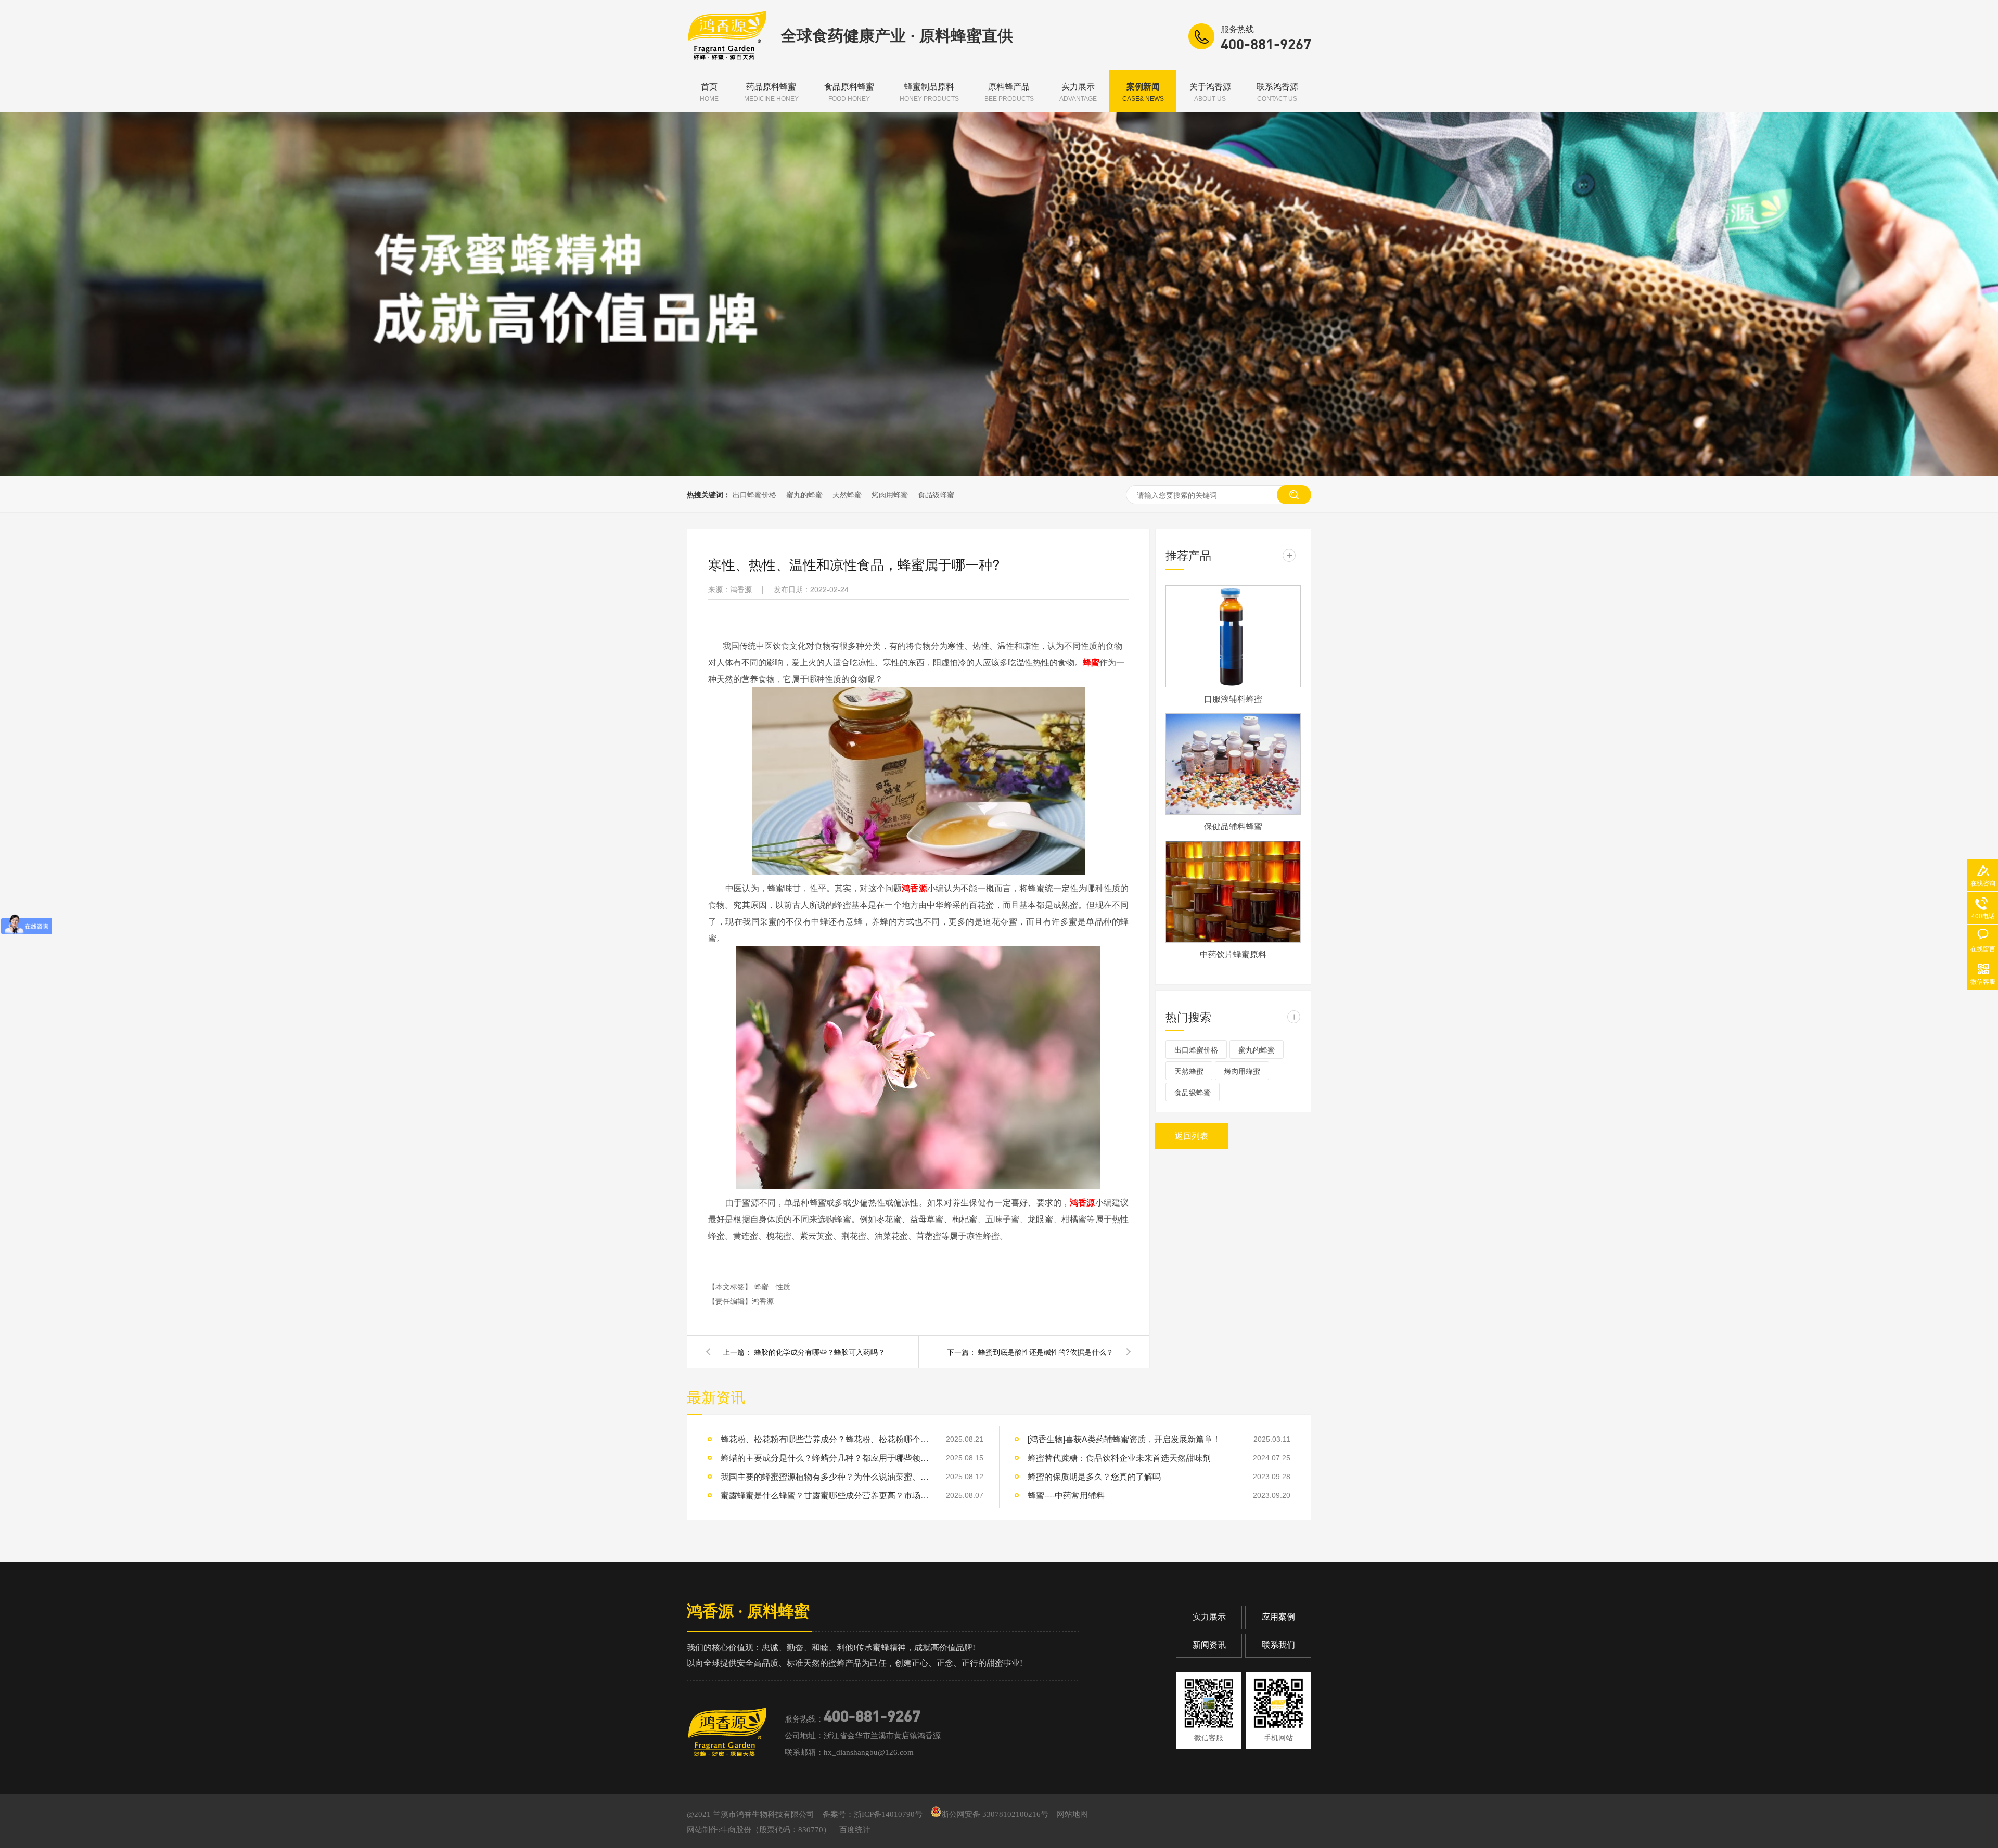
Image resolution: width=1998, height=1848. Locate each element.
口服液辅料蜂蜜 (1233, 698)
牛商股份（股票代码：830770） (776, 1830)
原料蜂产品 (1009, 92)
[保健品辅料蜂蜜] (1233, 764)
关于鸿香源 (1210, 92)
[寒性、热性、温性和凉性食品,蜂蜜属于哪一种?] (727, 57)
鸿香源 (914, 888)
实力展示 (1078, 92)
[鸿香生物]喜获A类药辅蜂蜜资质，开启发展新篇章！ (1124, 1439)
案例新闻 (1143, 92)
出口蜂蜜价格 (754, 494)
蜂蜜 (1091, 662)
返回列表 (1192, 1135)
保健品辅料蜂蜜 (1233, 826)
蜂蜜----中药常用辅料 (1066, 1495)
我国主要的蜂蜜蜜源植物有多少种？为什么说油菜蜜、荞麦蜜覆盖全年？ (825, 1476)
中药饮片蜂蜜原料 (1233, 954)
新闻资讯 (1209, 1645)
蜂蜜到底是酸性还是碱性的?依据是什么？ (1046, 1352)
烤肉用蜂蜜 (890, 494)
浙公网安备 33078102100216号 (995, 1814)
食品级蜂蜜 (936, 494)
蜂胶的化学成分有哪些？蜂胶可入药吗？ (819, 1352)
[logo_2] (727, 1732)
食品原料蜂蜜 (849, 92)
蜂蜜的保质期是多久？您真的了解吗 (1094, 1476)
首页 (709, 92)
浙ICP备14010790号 (888, 1814)
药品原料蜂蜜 (771, 92)
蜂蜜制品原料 (929, 92)
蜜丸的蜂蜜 (804, 494)
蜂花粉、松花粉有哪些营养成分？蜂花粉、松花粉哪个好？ (825, 1439)
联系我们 (1278, 1645)
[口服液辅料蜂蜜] (1233, 636)
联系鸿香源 (1277, 92)
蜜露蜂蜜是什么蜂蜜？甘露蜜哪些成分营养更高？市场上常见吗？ (825, 1495)
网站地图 (1072, 1814)
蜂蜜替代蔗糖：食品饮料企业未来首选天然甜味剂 (1119, 1458)
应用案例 (1278, 1617)
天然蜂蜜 (847, 494)
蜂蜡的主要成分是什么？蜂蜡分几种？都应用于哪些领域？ (825, 1458)
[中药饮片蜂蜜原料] (1233, 892)
